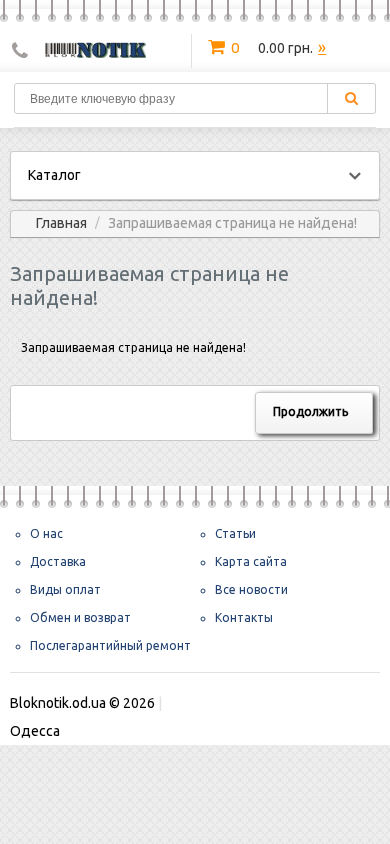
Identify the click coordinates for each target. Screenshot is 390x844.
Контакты (244, 617)
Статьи (235, 533)
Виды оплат (65, 589)
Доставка (58, 561)
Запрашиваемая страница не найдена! (232, 223)
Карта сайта (251, 561)
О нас (46, 533)
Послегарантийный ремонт (110, 645)
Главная (61, 223)
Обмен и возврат (80, 617)
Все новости (251, 589)
